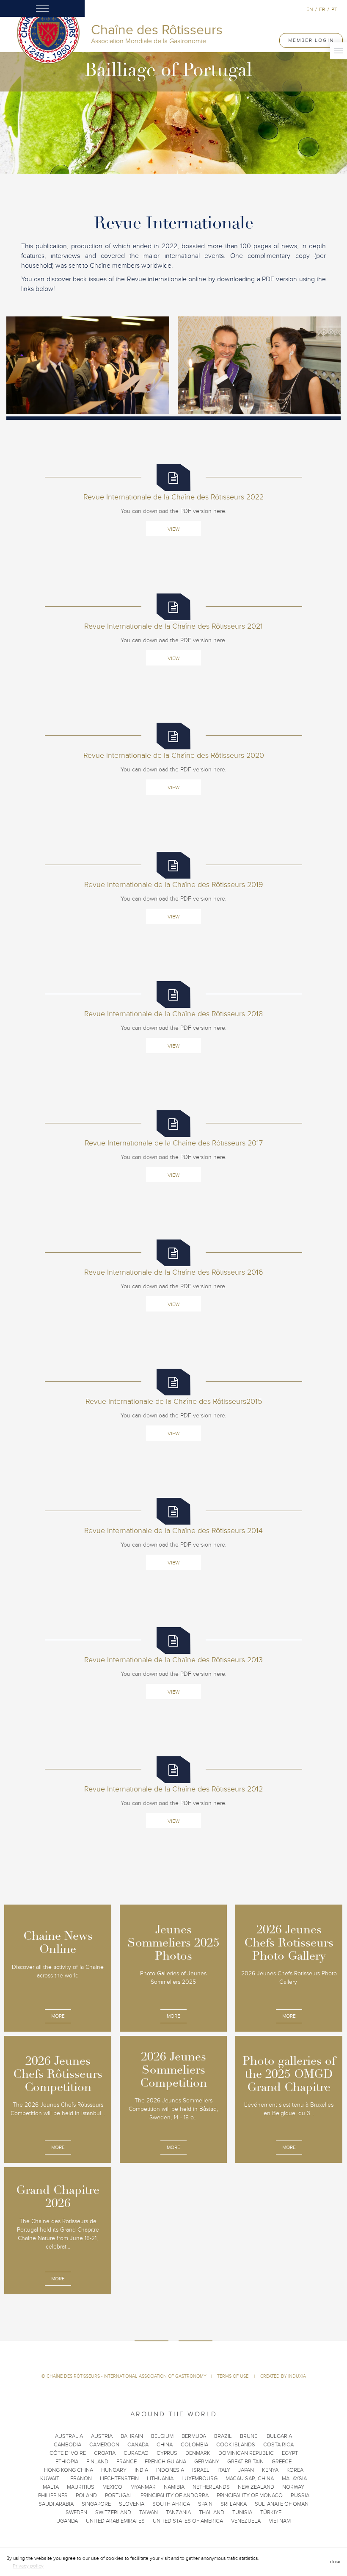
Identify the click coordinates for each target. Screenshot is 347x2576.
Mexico (112, 2487)
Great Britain (245, 2462)
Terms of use (233, 2376)
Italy (224, 2470)
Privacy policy (28, 2566)
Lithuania (160, 2479)
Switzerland (113, 2512)
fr (322, 9)
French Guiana (165, 2462)
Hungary (114, 2470)
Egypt (290, 2453)
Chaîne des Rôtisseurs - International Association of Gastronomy (127, 2376)
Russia (300, 2496)
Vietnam (280, 2521)
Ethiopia (67, 2462)
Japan (246, 2470)
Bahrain (132, 2436)
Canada (138, 2445)
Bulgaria (279, 2436)
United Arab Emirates (115, 2521)
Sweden (76, 2512)
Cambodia (67, 2445)
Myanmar (143, 2487)
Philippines (53, 2496)
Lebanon (80, 2479)
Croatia (105, 2453)
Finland (97, 2462)
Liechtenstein (119, 2479)
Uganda (67, 2521)
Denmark (198, 2453)
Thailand (212, 2512)
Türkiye (271, 2512)
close (335, 2562)
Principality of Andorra (175, 2496)
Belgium (162, 2436)
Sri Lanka (234, 2504)
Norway (293, 2487)
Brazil (223, 2436)
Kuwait (50, 2479)
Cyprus (167, 2453)
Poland (86, 2496)
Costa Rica (278, 2445)
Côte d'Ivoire (68, 2453)
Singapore (96, 2504)
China (165, 2445)
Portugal (119, 2496)
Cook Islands (236, 2445)
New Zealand (256, 2487)
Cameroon (104, 2445)
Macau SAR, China (250, 2479)
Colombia (194, 2445)
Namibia (174, 2487)
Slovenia (132, 2504)
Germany (207, 2462)
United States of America (188, 2521)
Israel (201, 2470)
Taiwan (149, 2512)
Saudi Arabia (56, 2504)
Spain (205, 2504)
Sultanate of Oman (282, 2504)
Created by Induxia (283, 2376)
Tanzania (178, 2512)
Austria (102, 2436)
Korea (295, 2470)
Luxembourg (200, 2479)
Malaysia (294, 2479)
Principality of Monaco (250, 2496)
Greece (282, 2462)
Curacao (136, 2453)
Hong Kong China (69, 2470)
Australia (69, 2436)
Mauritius (81, 2487)
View (173, 529)
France (127, 2462)
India (141, 2470)
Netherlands (211, 2487)
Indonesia (170, 2470)
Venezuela (246, 2521)
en (310, 9)
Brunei (249, 2436)
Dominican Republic (246, 2453)
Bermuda (194, 2436)
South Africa (171, 2504)
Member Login (311, 40)
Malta (51, 2487)
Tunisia (242, 2512)
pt (334, 9)
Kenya (270, 2470)
